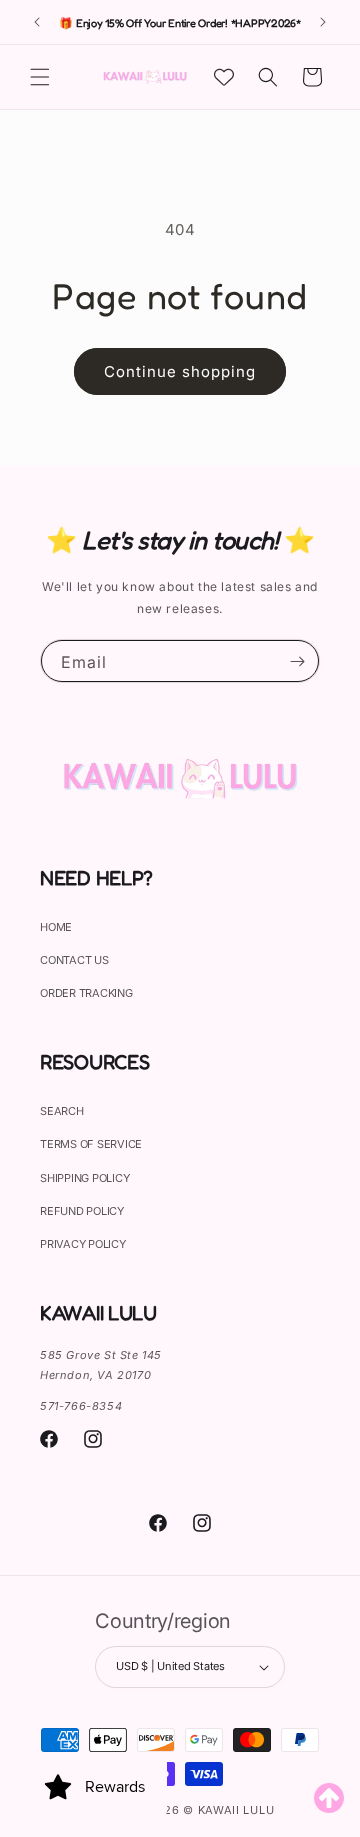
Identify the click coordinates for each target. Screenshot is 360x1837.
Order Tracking (86, 993)
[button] (40, 77)
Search (62, 1111)
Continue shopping (180, 371)
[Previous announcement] (37, 22)
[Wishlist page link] (224, 77)
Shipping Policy (84, 1178)
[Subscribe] (297, 661)
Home (56, 927)
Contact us (74, 960)
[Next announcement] (323, 22)
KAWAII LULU (236, 1810)
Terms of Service (91, 1144)
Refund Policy (82, 1211)
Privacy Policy (83, 1244)
